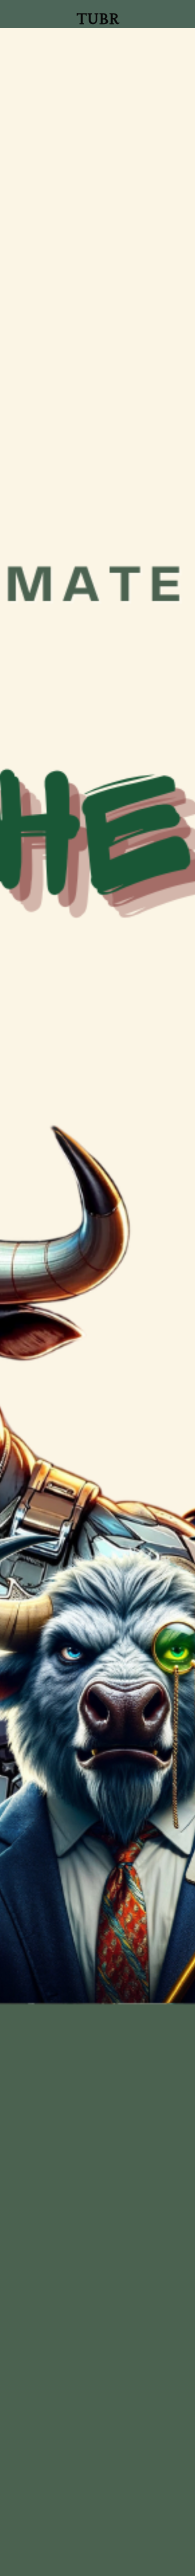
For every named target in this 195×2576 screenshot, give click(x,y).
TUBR (98, 19)
